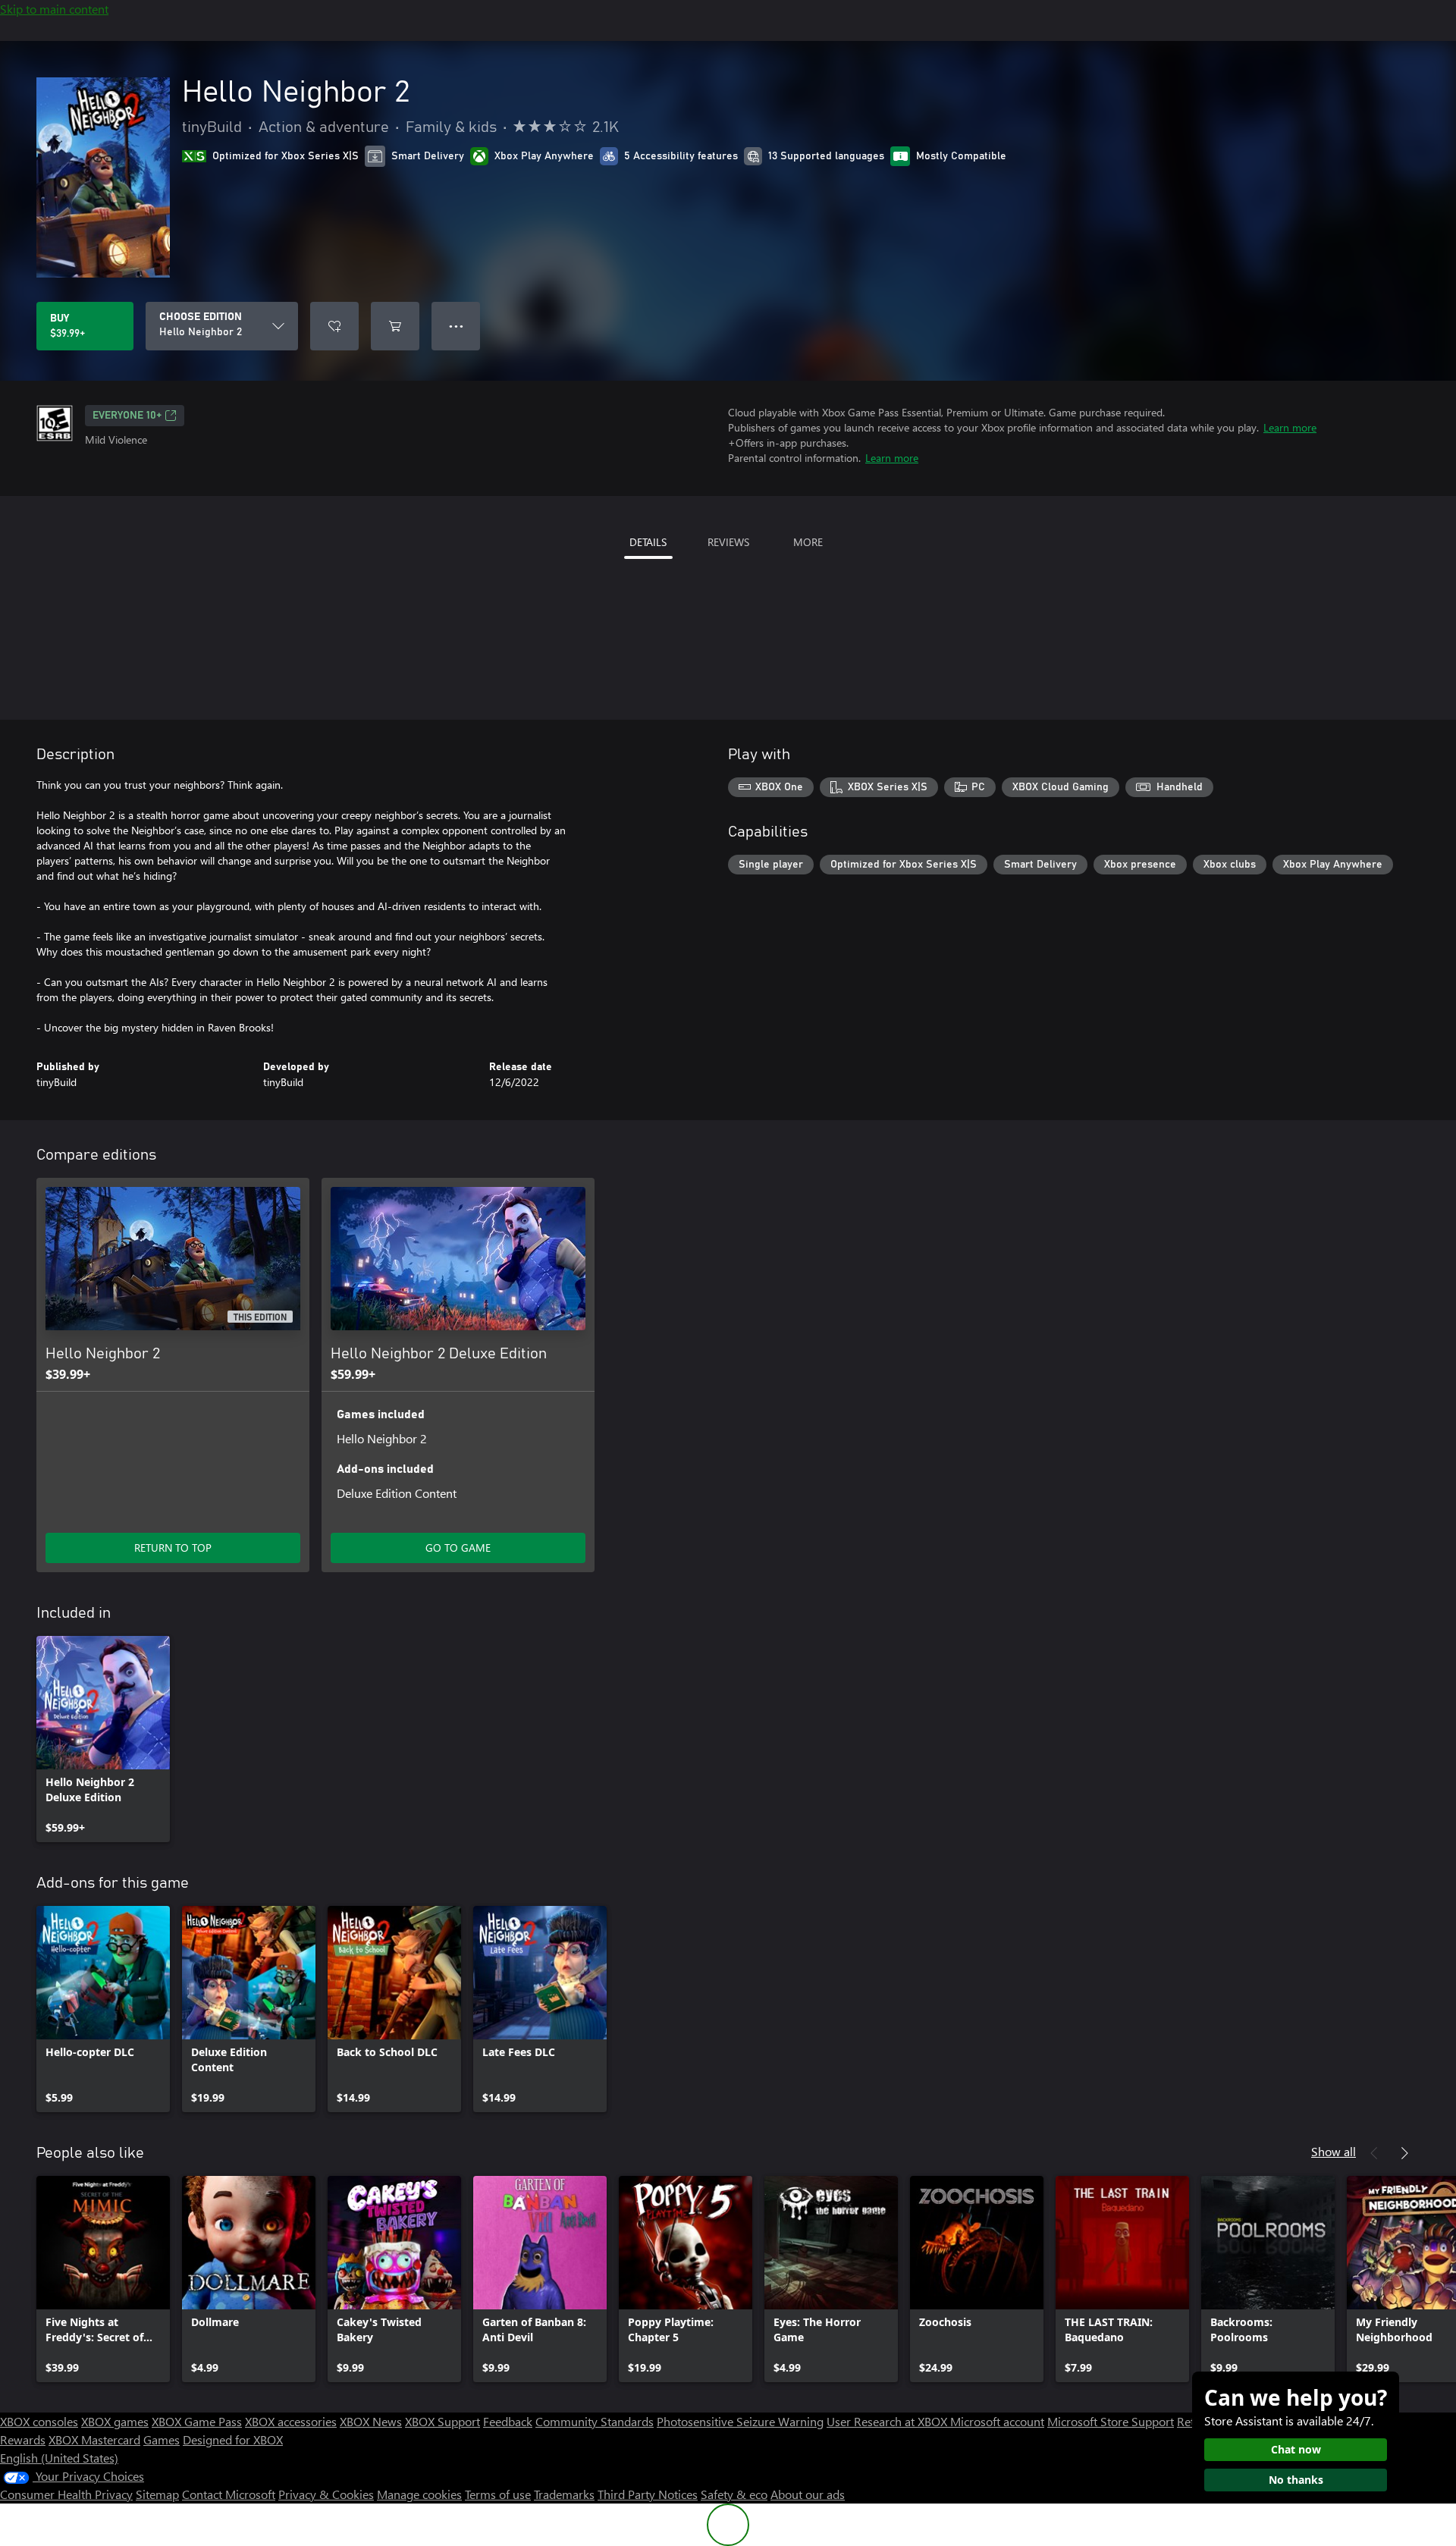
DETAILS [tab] (648, 542)
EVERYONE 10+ (127, 416)
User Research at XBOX (888, 2421)
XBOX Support (442, 2421)
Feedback (508, 2421)
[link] (103, 1739)
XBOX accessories (291, 2421)
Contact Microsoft (229, 2494)
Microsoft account (997, 2421)
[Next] (1404, 2153)
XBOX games (115, 2421)
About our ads (808, 2494)
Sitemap (157, 2494)
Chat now (1296, 2449)
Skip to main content (54, 9)
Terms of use (498, 2494)
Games (162, 2439)
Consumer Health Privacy (66, 2494)
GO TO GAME (458, 1548)
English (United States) (59, 2458)
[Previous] (1374, 2153)
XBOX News (371, 2421)
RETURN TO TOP (173, 1548)
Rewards (23, 2439)
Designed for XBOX (233, 2439)
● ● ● (456, 326)
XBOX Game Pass (197, 2421)
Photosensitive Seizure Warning (740, 2421)
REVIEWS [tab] (728, 542)
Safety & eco (734, 2494)
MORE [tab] (808, 542)
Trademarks (564, 2494)
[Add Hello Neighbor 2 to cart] (395, 326)
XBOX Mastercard (94, 2439)
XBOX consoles (39, 2421)
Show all (1334, 2151)
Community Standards (595, 2421)
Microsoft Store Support (1111, 2421)
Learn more (1290, 427)
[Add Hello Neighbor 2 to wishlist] (334, 326)
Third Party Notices (648, 2494)
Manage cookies (419, 2494)
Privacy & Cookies (326, 2494)
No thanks (1296, 2480)
